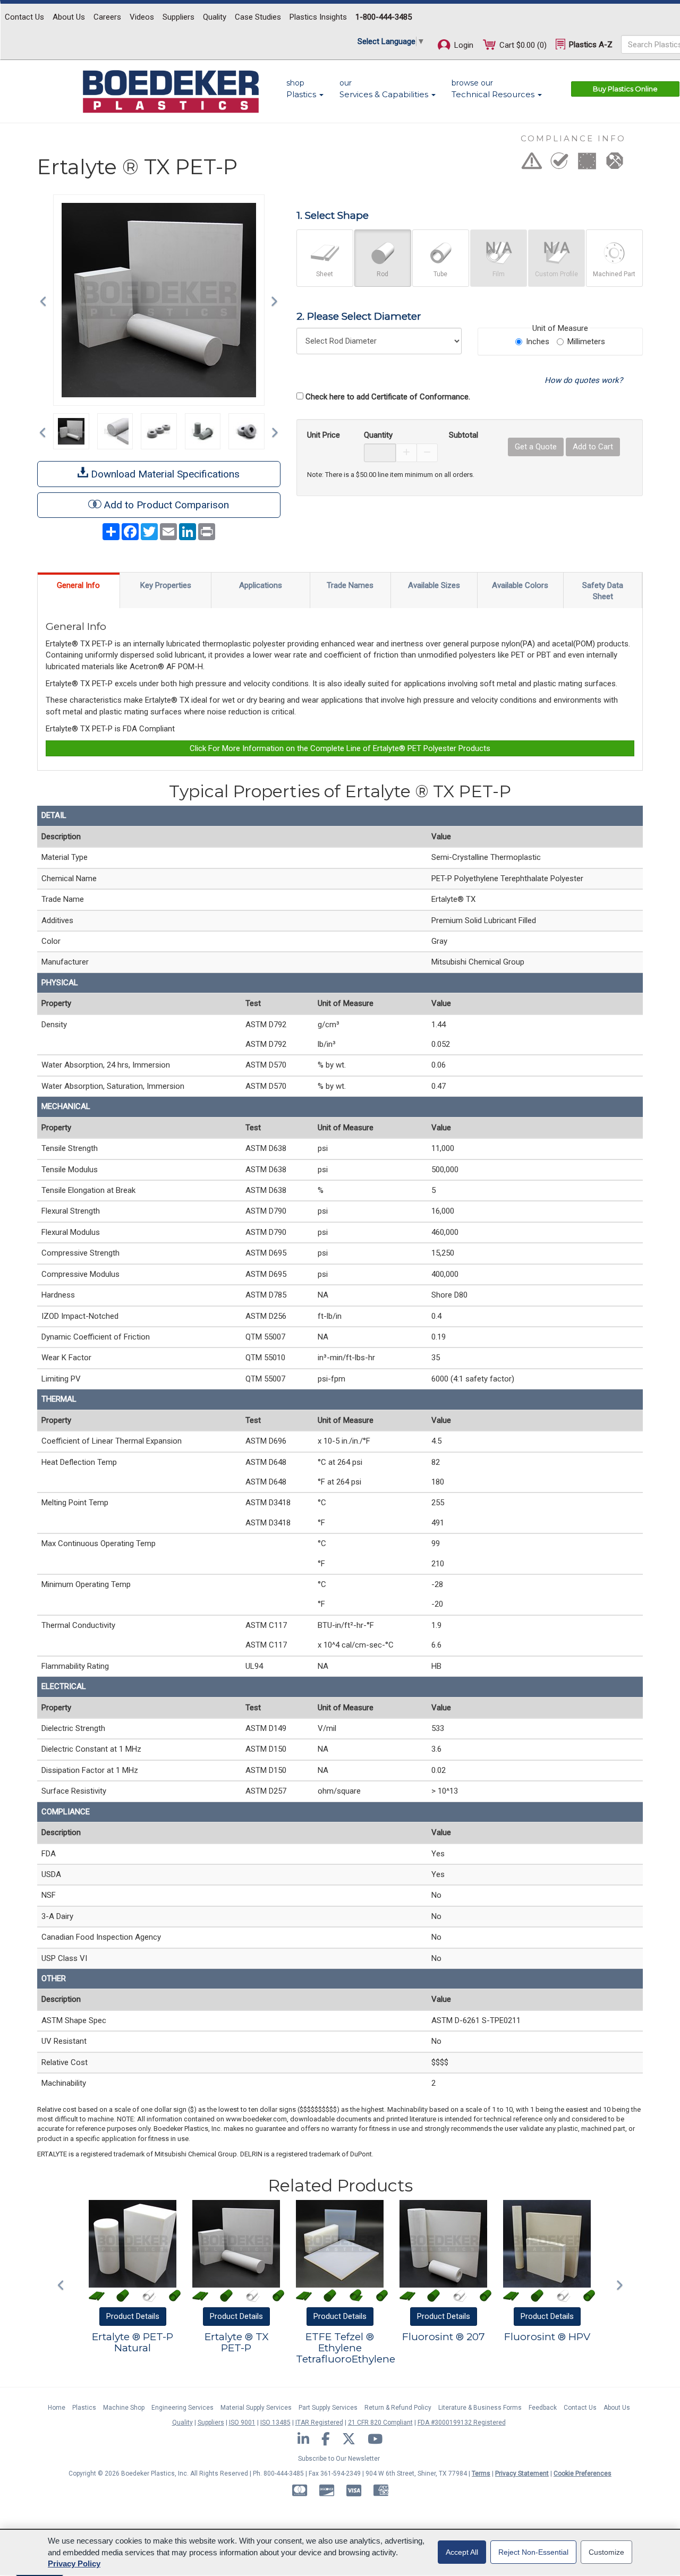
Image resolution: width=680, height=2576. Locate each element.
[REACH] (587, 164)
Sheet (325, 274)
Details (133, 2316)
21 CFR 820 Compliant (380, 2423)
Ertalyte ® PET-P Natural (133, 2342)
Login (463, 45)
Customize (606, 2552)
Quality (215, 17)
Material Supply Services (256, 2408)
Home (57, 2408)
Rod (382, 274)
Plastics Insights (318, 17)
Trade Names (350, 585)
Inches (538, 342)
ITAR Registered (319, 2423)
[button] (46, 300)
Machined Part (614, 274)
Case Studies (258, 17)
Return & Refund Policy (398, 2408)
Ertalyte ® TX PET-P (236, 2342)
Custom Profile (556, 274)
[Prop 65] (532, 164)
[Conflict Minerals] (615, 164)
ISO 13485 (275, 2423)
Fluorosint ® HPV (547, 2337)
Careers (107, 17)
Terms (481, 2473)
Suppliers (178, 17)
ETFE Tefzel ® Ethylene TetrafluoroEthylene (346, 2348)
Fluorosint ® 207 (444, 2337)
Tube (440, 274)
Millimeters (586, 342)
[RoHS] (559, 164)
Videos (142, 17)
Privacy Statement (522, 2473)
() (523, 45)
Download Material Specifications (164, 474)
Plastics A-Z (590, 45)
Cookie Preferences (583, 2473)
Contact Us (24, 17)
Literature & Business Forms (480, 2408)
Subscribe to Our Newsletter (339, 2459)
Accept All (462, 2552)
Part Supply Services (328, 2408)
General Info (78, 585)
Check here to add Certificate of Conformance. (388, 397)
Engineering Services (182, 2408)
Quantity (378, 435)
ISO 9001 (242, 2423)
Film (499, 274)
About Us (69, 17)
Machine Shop (124, 2408)
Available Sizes (434, 585)
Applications (261, 585)
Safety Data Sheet (603, 591)
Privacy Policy (74, 2564)
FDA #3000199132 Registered (462, 2423)
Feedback (543, 2408)
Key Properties (166, 585)
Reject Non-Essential (533, 2552)
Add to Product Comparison (167, 505)
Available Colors (520, 585)
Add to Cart (593, 447)
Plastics (84, 2408)
